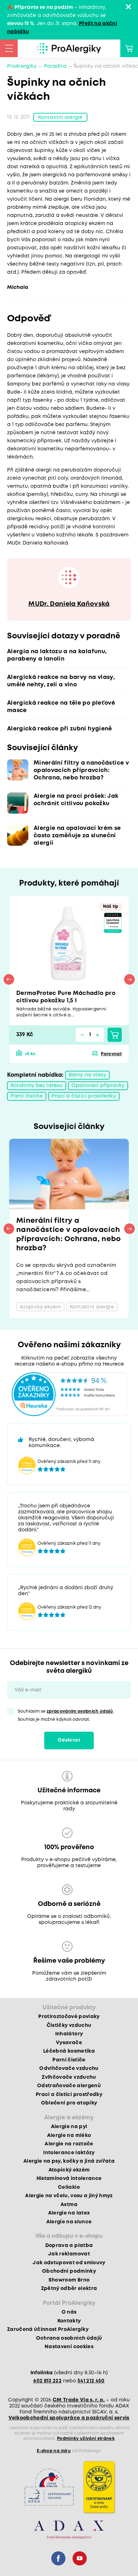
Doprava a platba (69, 2246)
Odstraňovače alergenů (69, 2086)
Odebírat (69, 1740)
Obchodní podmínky (69, 2271)
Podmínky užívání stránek (86, 2439)
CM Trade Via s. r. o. (79, 2400)
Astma (69, 2205)
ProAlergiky (22, 66)
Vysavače (69, 2043)
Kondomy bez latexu (37, 1086)
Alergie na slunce (69, 2222)
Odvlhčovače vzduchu (69, 2068)
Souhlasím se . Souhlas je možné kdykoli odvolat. (66, 1715)
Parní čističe (27, 1096)
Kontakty (69, 2321)
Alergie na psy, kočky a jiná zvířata (69, 2161)
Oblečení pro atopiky (69, 2103)
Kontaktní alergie (60, 117)
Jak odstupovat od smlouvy (69, 2263)
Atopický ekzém (69, 2170)
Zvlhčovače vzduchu (69, 2077)
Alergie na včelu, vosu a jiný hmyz (69, 2196)
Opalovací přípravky (98, 1086)
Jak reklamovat (69, 2254)
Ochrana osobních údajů (69, 2338)
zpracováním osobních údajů (80, 1711)
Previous (9, 979)
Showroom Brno (69, 2280)
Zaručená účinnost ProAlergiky (48, 2329)
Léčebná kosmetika (69, 2051)
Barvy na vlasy (87, 1075)
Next (130, 979)
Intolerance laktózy (69, 2153)
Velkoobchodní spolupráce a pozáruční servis (69, 2418)
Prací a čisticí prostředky (84, 1096)
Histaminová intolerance (69, 2179)
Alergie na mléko (69, 2135)
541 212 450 (91, 2381)
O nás (69, 2312)
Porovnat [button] (111, 1054)
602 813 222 (47, 2381)
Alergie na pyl (69, 2127)
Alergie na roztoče (69, 2144)
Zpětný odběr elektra (69, 2289)
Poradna (55, 66)
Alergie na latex (69, 2213)
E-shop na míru (54, 2451)
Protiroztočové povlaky (69, 2017)
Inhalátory (69, 2034)
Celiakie (69, 2187)
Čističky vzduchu (69, 2025)
